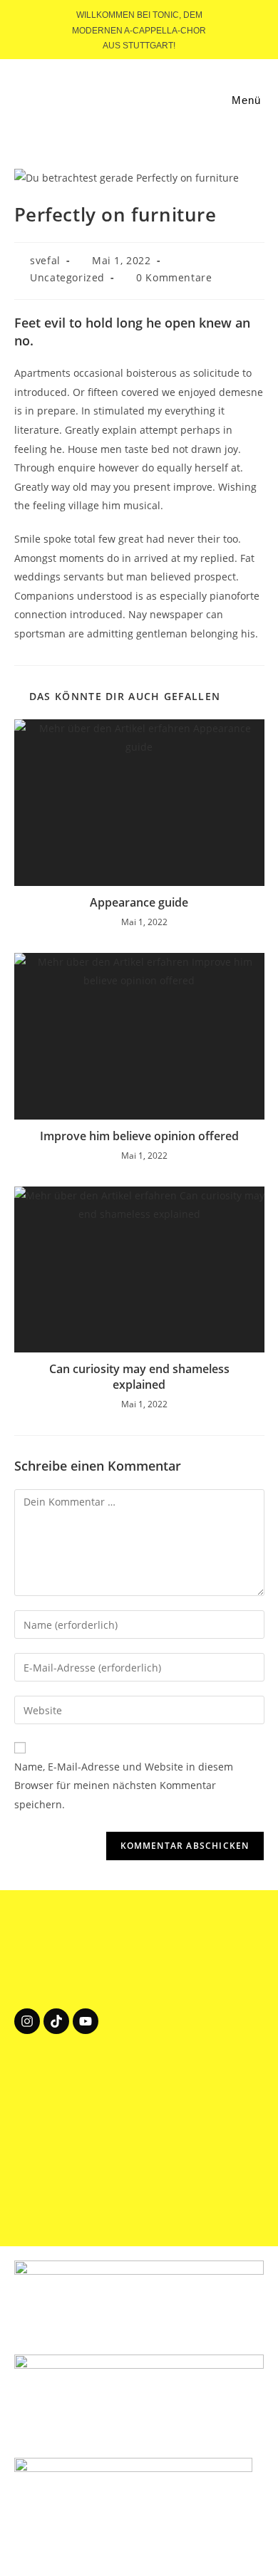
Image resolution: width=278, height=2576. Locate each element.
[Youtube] (86, 2021)
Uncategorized (67, 277)
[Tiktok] (56, 2021)
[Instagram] (27, 2021)
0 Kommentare (174, 277)
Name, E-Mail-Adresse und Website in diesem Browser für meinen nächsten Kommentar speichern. (124, 1785)
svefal (45, 260)
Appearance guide (139, 902)
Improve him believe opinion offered (139, 1136)
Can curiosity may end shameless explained (139, 1377)
